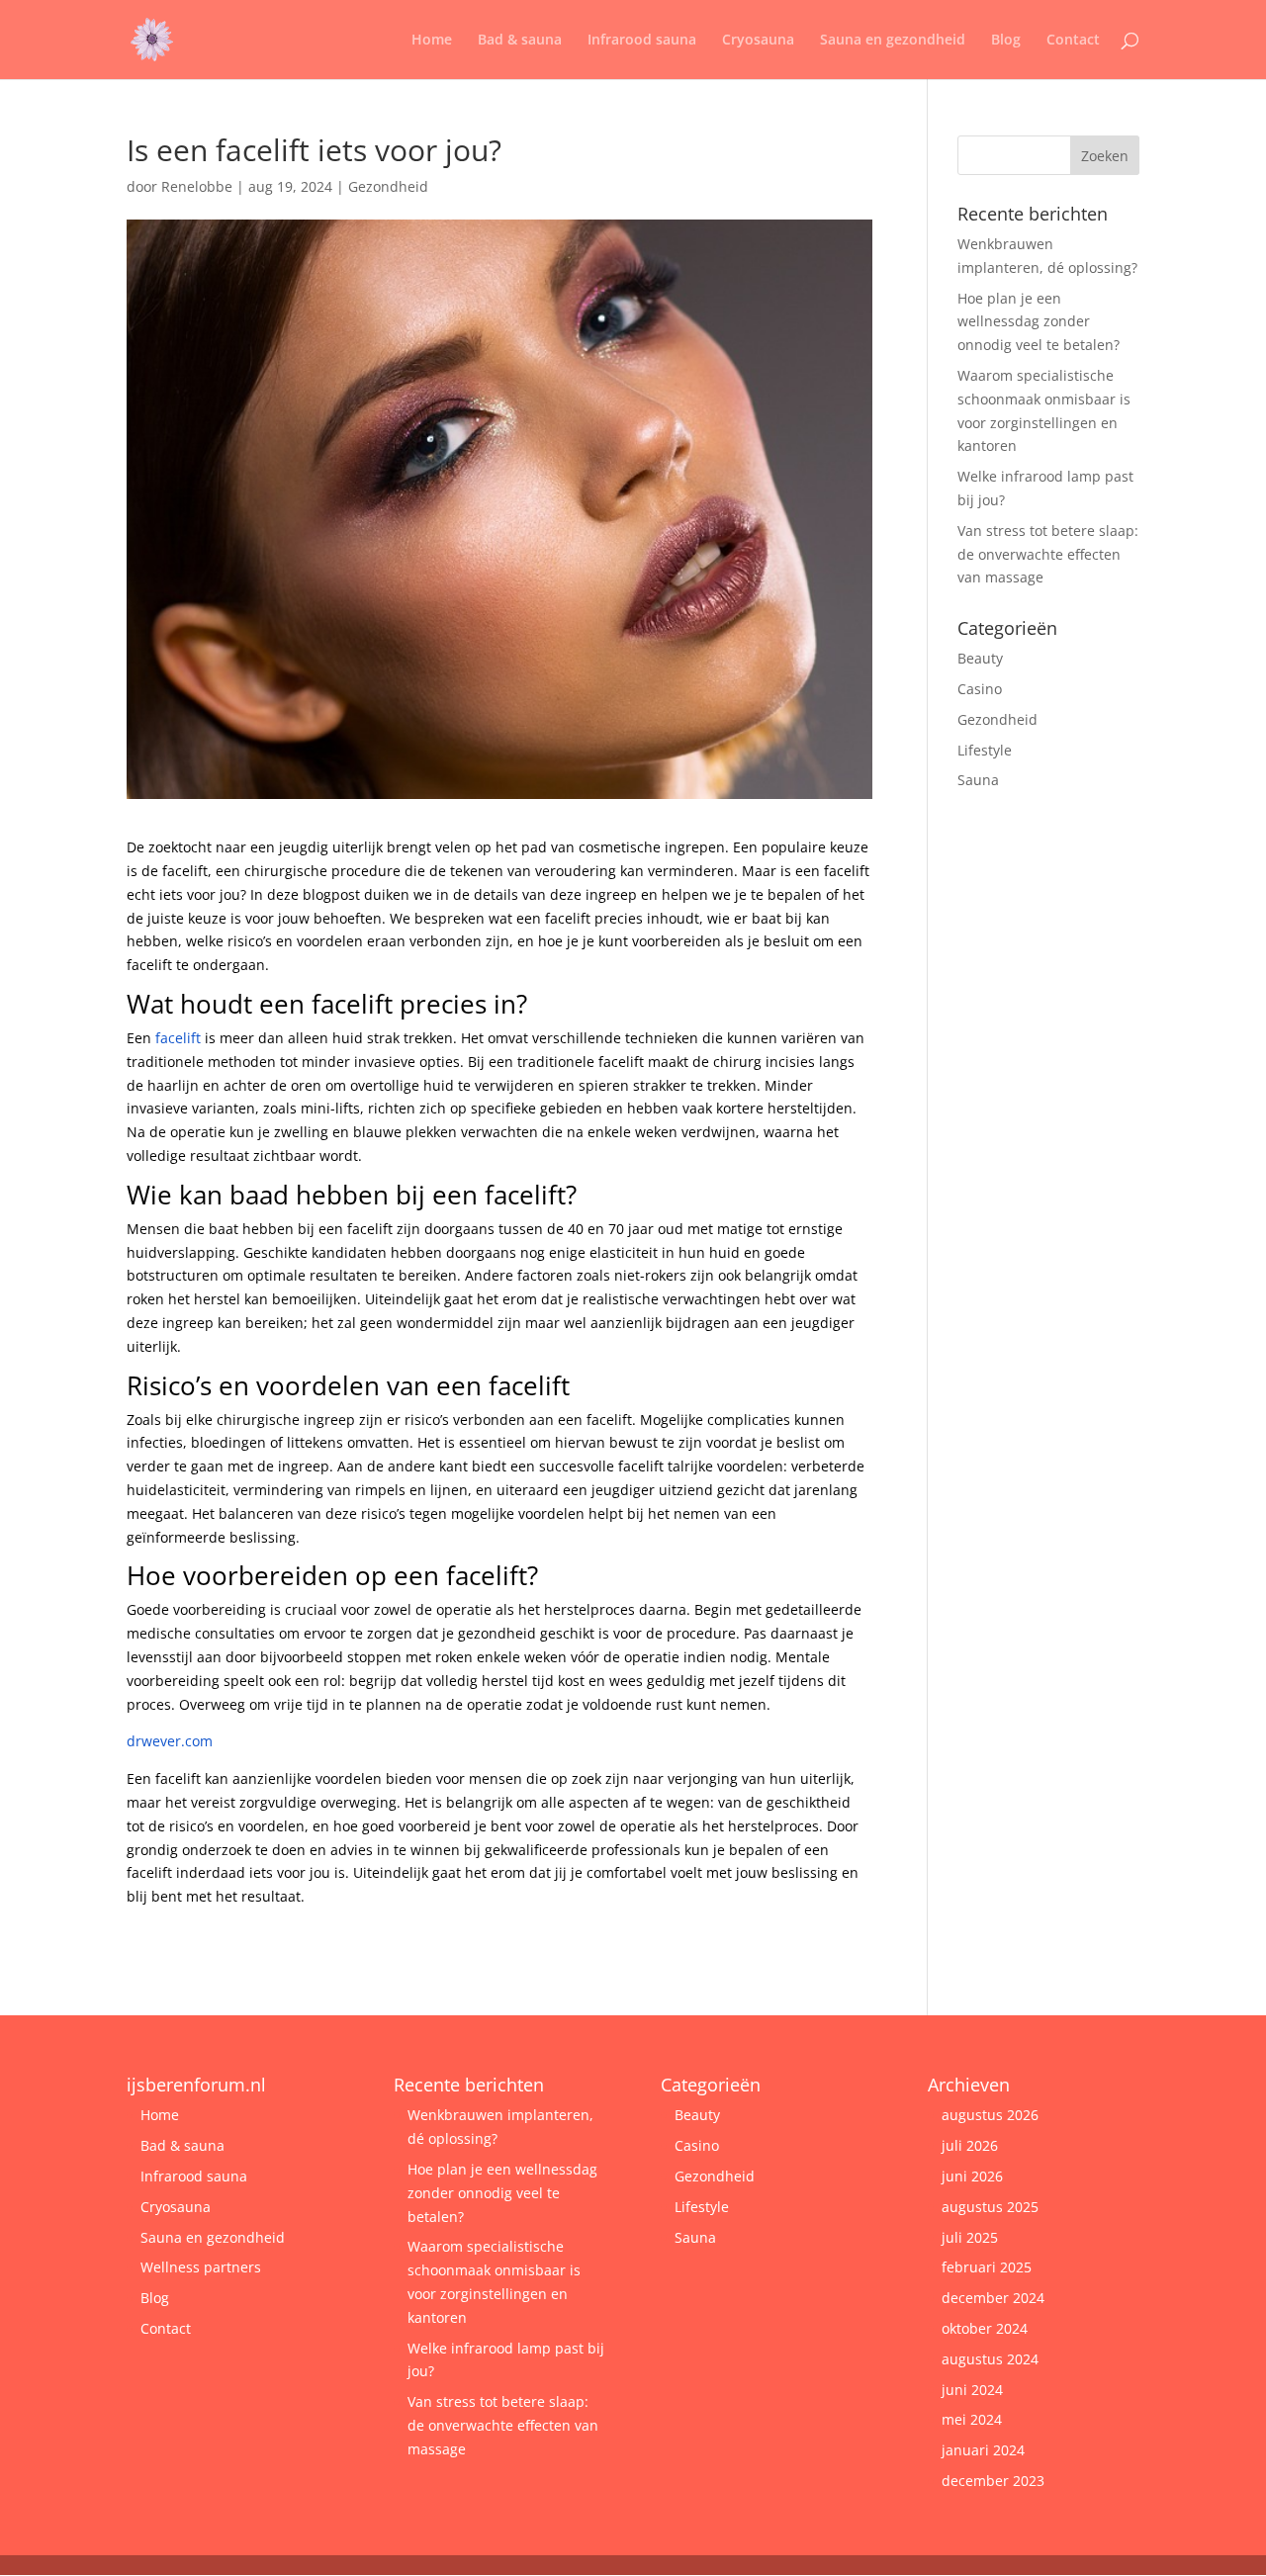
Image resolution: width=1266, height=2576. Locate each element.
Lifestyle (985, 750)
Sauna (978, 780)
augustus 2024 (990, 2359)
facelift (178, 1038)
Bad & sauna (520, 41)
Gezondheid (388, 186)
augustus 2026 (990, 2115)
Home (432, 41)
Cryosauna (758, 41)
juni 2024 (972, 2390)
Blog (1006, 41)
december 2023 (993, 2481)
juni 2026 (972, 2176)
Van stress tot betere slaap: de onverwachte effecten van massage (1048, 554)
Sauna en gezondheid (893, 41)
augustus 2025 (990, 2207)
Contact (1073, 41)
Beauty (980, 658)
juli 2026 (970, 2145)
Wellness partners (201, 2267)
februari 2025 (987, 2267)
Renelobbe (197, 186)
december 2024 (993, 2298)
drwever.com (170, 1741)
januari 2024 (983, 2450)
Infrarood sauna (642, 41)
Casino (980, 689)
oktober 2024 (985, 2328)
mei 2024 (972, 2419)
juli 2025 (970, 2237)
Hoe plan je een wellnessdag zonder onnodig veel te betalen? (1039, 322)
